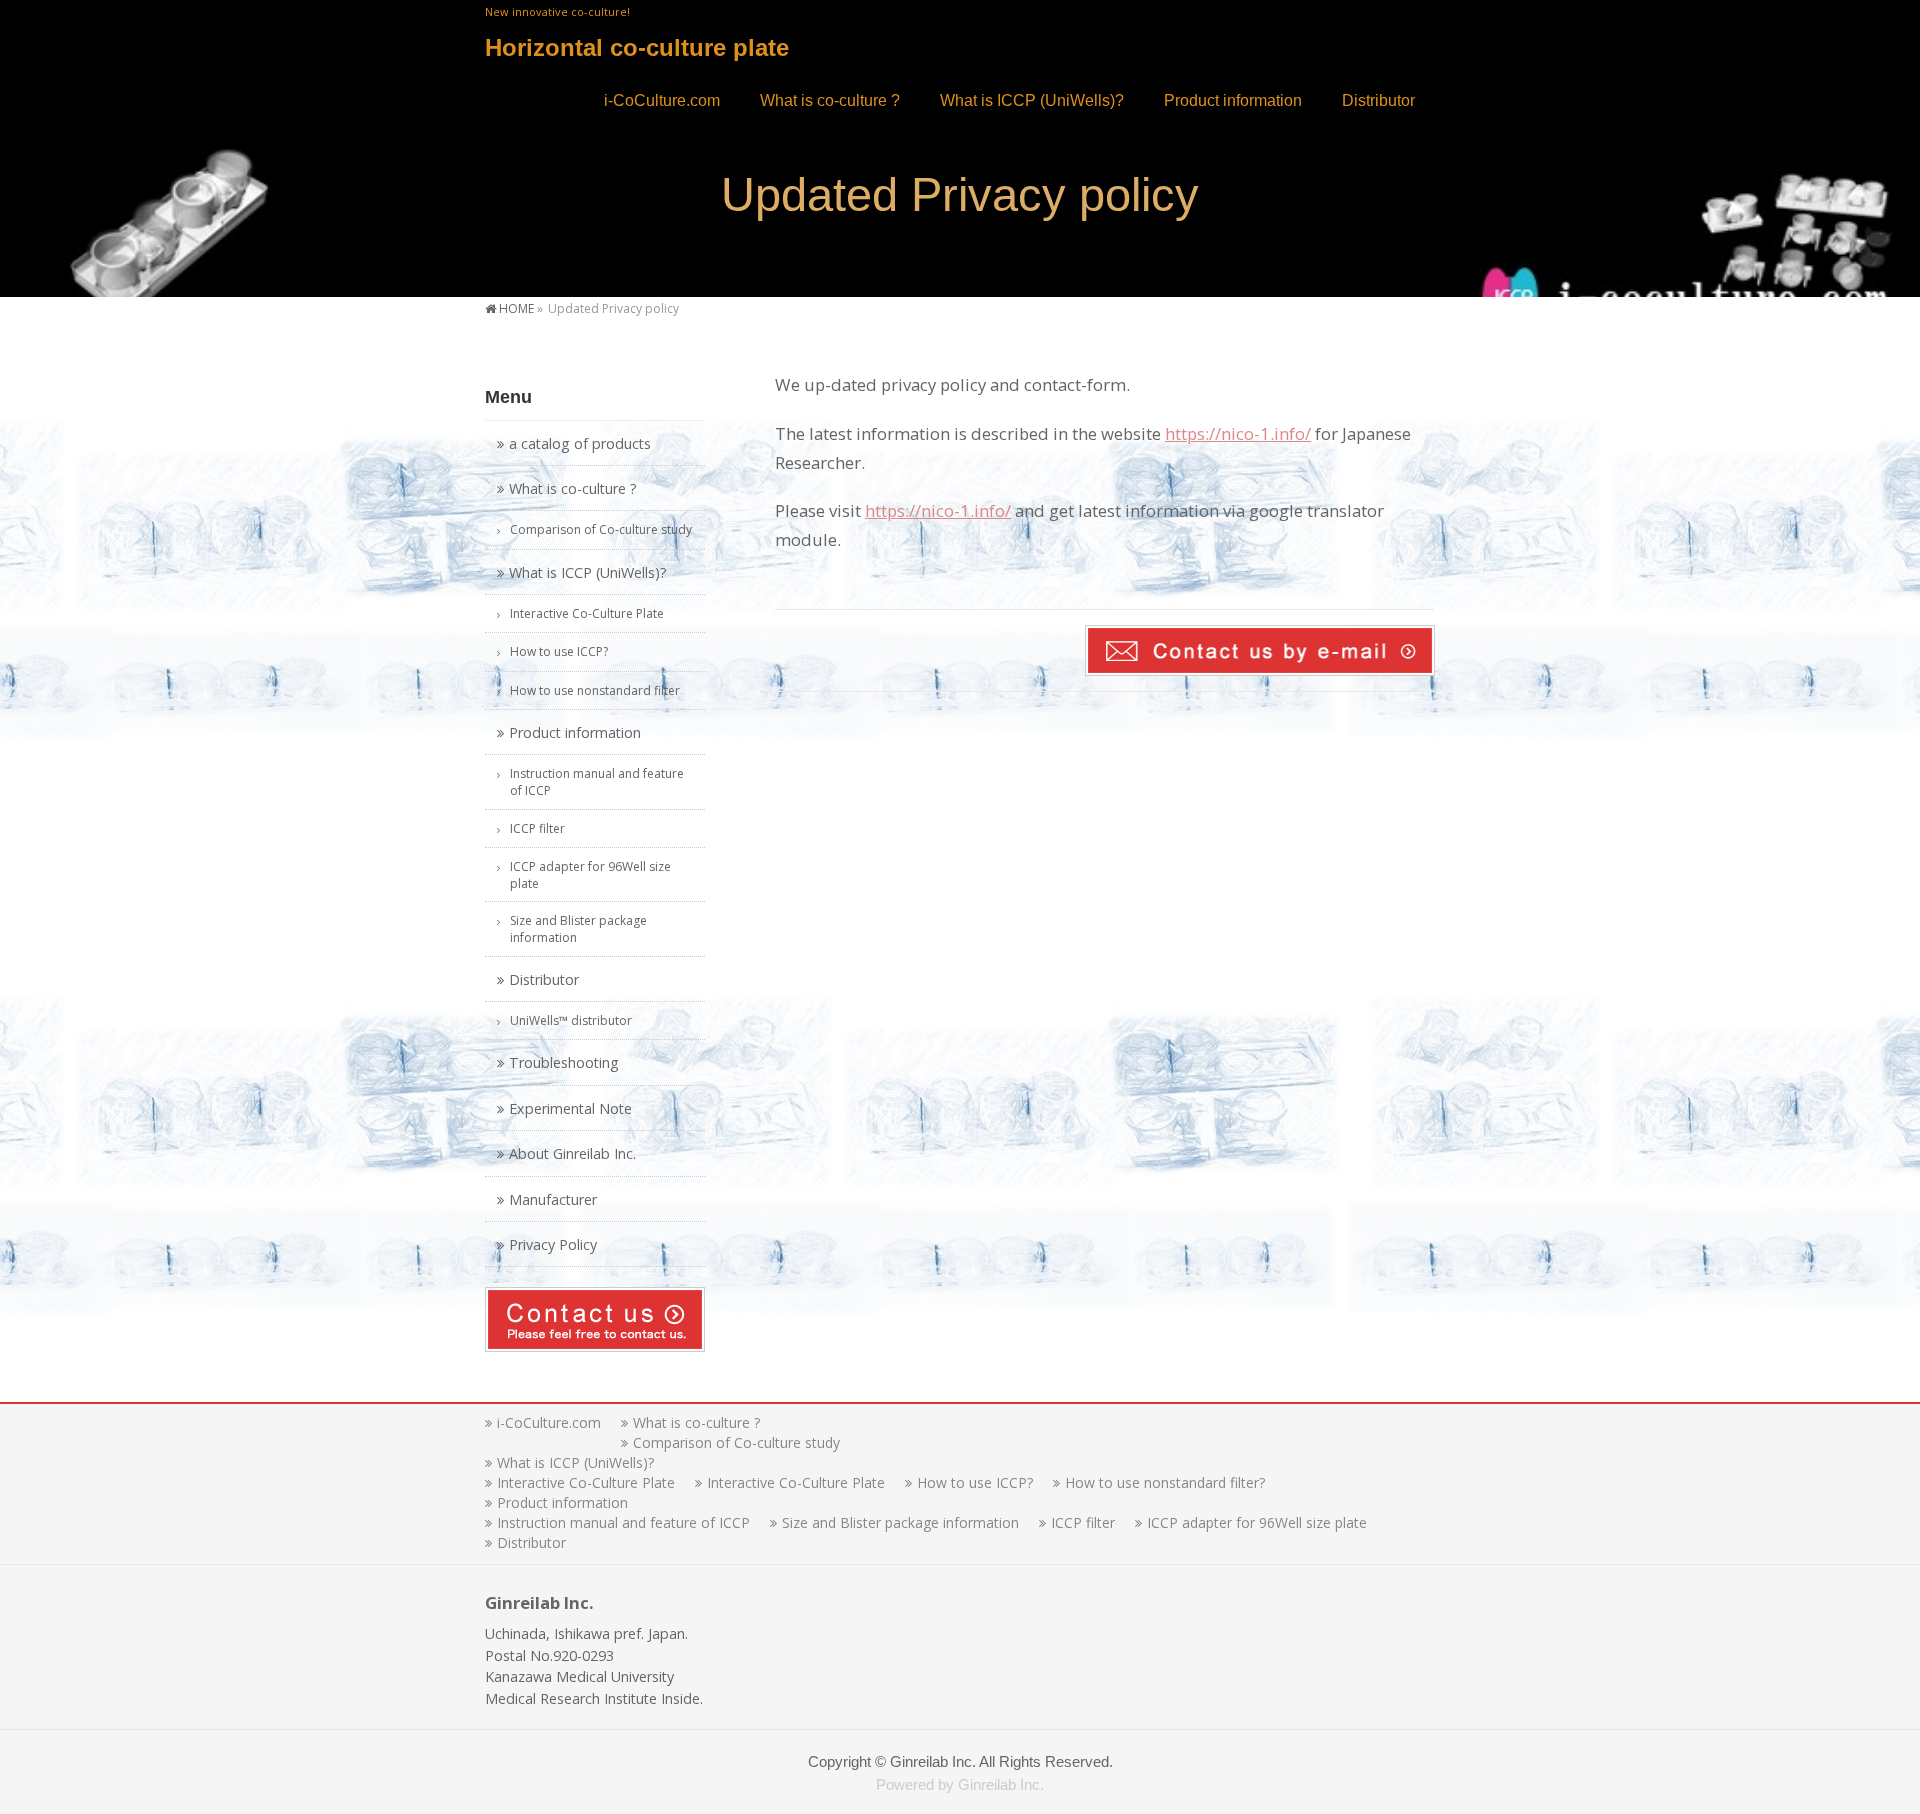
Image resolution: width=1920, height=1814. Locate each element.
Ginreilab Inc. (933, 1762)
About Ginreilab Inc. (572, 1153)
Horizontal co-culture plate (637, 47)
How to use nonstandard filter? (1165, 1483)
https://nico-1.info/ (1238, 433)
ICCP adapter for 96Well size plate (590, 875)
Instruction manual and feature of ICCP (597, 782)
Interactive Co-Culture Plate (587, 613)
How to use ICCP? (559, 651)
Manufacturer (553, 1199)
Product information (575, 732)
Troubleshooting (564, 1062)
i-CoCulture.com (549, 1423)
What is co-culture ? (573, 488)
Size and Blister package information (578, 929)
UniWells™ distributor (571, 1020)
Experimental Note (570, 1108)
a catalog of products (580, 443)
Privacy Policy (553, 1244)
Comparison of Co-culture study (601, 529)
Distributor (544, 979)
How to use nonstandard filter (595, 690)
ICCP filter (537, 828)
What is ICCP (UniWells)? (588, 572)
